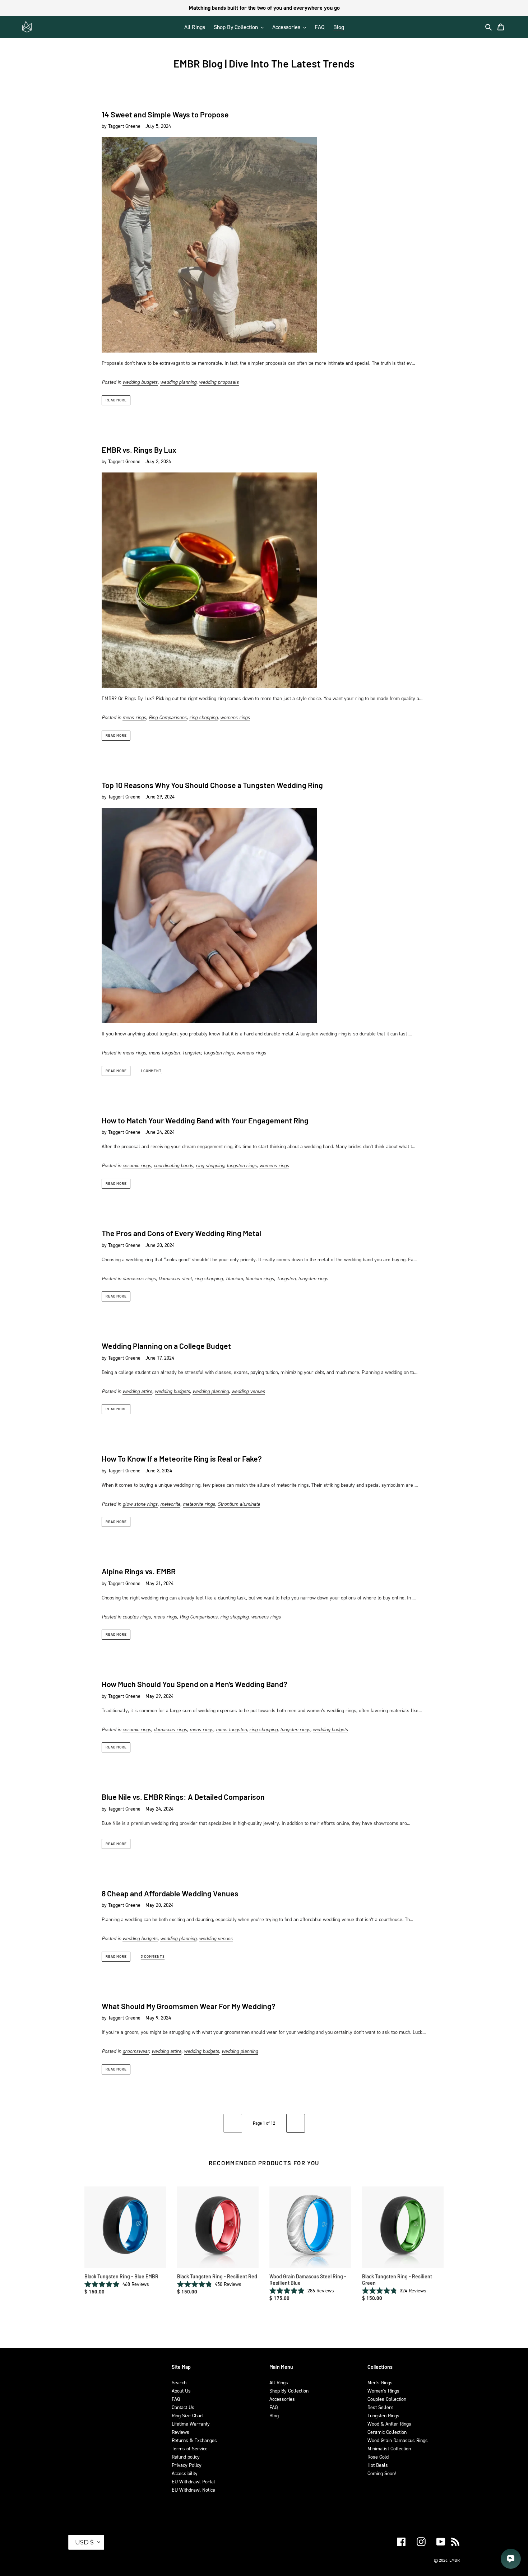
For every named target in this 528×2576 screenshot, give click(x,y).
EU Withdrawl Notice (193, 2490)
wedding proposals (219, 382)
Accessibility (185, 2473)
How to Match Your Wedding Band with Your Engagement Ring (205, 1120)
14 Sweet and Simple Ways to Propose (165, 114)
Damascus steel (175, 1278)
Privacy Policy (187, 2465)
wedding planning (178, 382)
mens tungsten (164, 1052)
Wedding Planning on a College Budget (166, 1346)
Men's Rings (380, 2382)
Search (179, 2382)
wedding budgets (140, 382)
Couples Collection (387, 2399)
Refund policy (186, 2457)
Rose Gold (378, 2457)
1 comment (151, 1071)
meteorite (170, 1504)
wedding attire (137, 1391)
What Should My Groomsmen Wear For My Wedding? (189, 2006)
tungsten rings (219, 1052)
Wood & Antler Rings (389, 2424)
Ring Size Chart (188, 2415)
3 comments (153, 1957)
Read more (116, 400)
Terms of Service (190, 2448)
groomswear (136, 2051)
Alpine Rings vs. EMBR (139, 1571)
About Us (181, 2391)
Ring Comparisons (168, 717)
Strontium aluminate (239, 1504)
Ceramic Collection (387, 2432)
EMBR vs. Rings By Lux (139, 450)
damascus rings (139, 1278)
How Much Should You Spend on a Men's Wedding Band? (194, 1684)
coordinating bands (173, 1165)
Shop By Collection (289, 2391)
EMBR (455, 2560)
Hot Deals (378, 2465)
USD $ (84, 2542)
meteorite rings (199, 1504)
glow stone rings (140, 1504)
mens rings (134, 717)
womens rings (235, 717)
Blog (274, 2415)
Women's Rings (383, 2391)
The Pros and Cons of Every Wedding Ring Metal (181, 1233)
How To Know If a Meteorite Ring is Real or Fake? (182, 1459)
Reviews (180, 2432)
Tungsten (192, 1052)
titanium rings (260, 1278)
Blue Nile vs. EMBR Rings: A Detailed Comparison (183, 1797)
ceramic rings (137, 1165)
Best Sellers (381, 2407)
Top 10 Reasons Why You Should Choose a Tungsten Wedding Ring (212, 785)
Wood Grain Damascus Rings (398, 2440)
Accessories (282, 2399)
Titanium (234, 1278)
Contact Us (183, 2407)
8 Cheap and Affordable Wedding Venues (170, 1893)
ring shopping (203, 717)
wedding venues (248, 1391)
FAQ (176, 2399)
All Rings (279, 2382)
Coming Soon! (382, 2473)
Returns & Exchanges (194, 2440)
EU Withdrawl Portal (193, 2481)
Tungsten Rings (383, 2415)
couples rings (137, 1617)
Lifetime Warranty (191, 2424)
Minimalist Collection (389, 2448)
